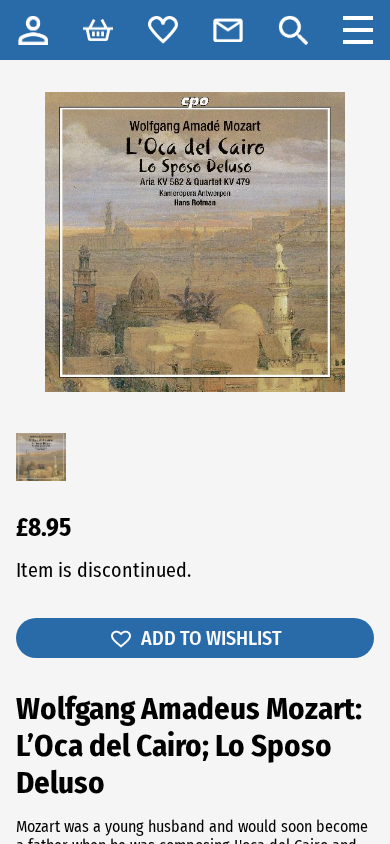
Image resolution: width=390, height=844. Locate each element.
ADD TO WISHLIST (211, 638)
